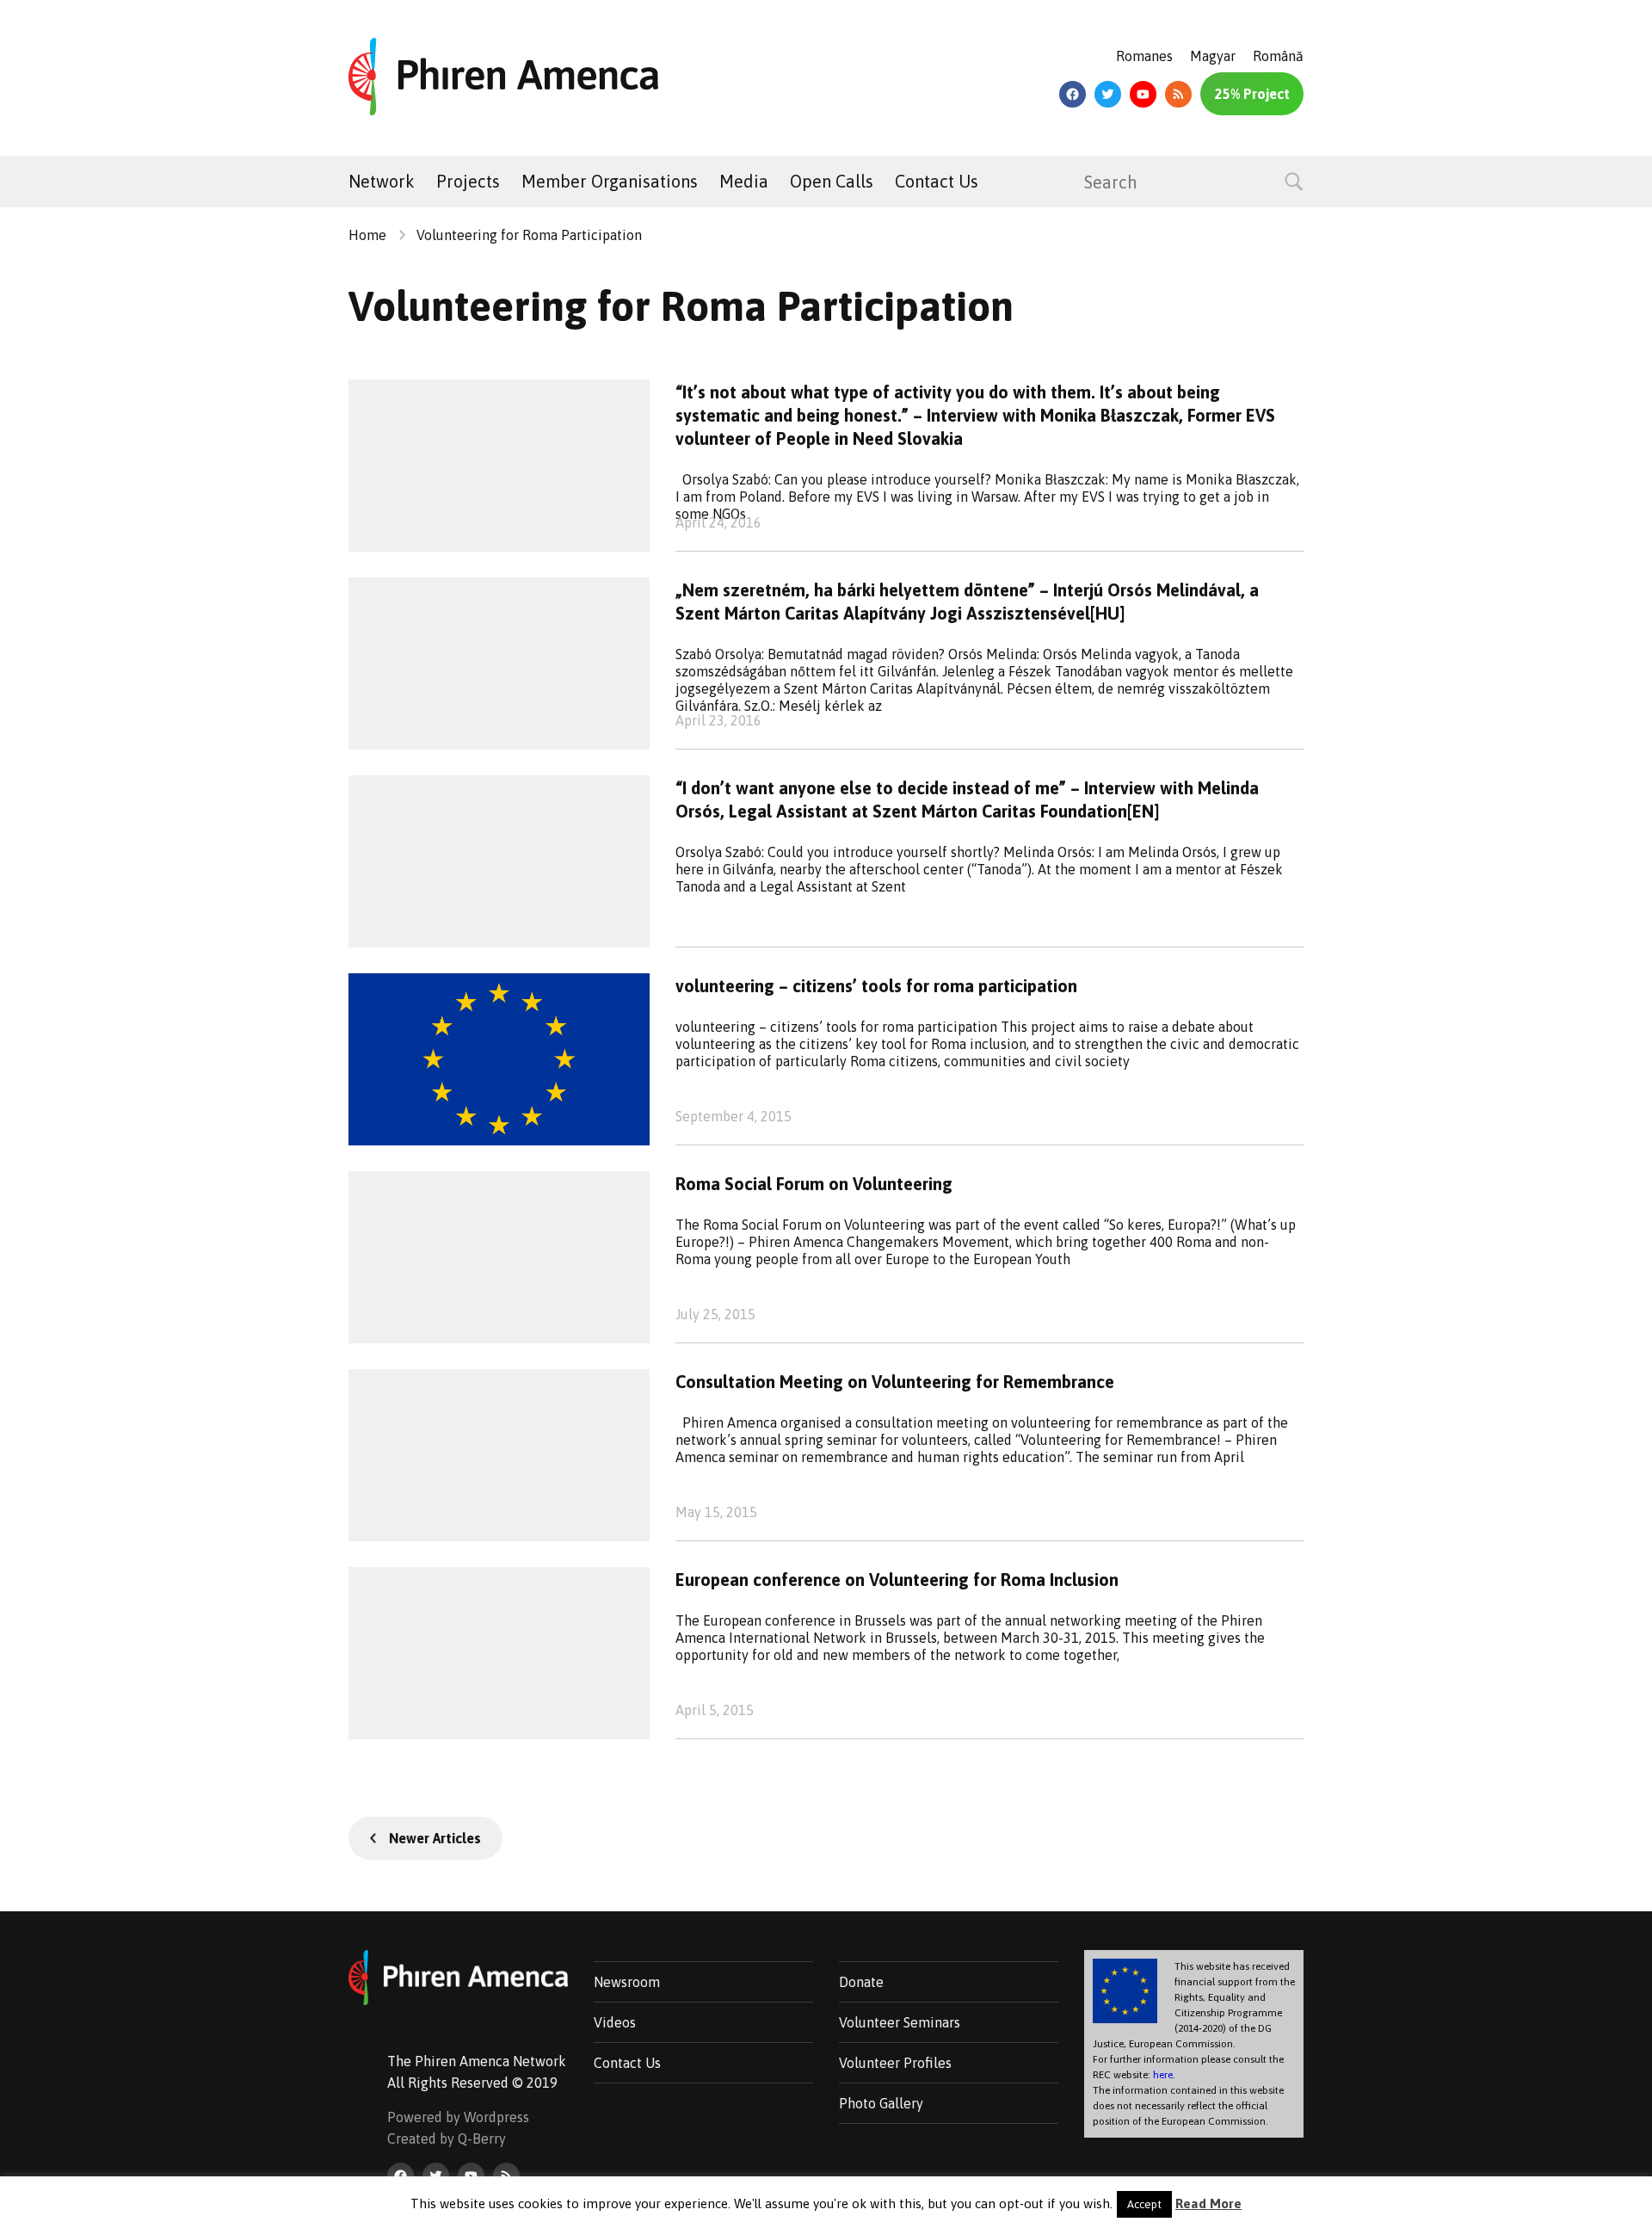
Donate (861, 1982)
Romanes (1144, 56)
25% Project (1252, 94)
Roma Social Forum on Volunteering (814, 1184)
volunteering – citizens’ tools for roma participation (876, 986)
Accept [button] (1144, 2204)
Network (382, 181)
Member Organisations (610, 181)
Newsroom (627, 1982)
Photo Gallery (881, 2103)
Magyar (1213, 56)
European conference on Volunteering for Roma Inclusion (897, 1580)
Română (1278, 56)
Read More (1208, 2203)
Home (367, 235)
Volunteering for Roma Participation (529, 235)
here (1163, 2075)
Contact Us (937, 181)
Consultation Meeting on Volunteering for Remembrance (895, 1382)
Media (744, 181)
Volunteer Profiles (895, 2063)
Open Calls (832, 181)
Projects (468, 181)
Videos (615, 2022)
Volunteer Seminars (900, 2022)
